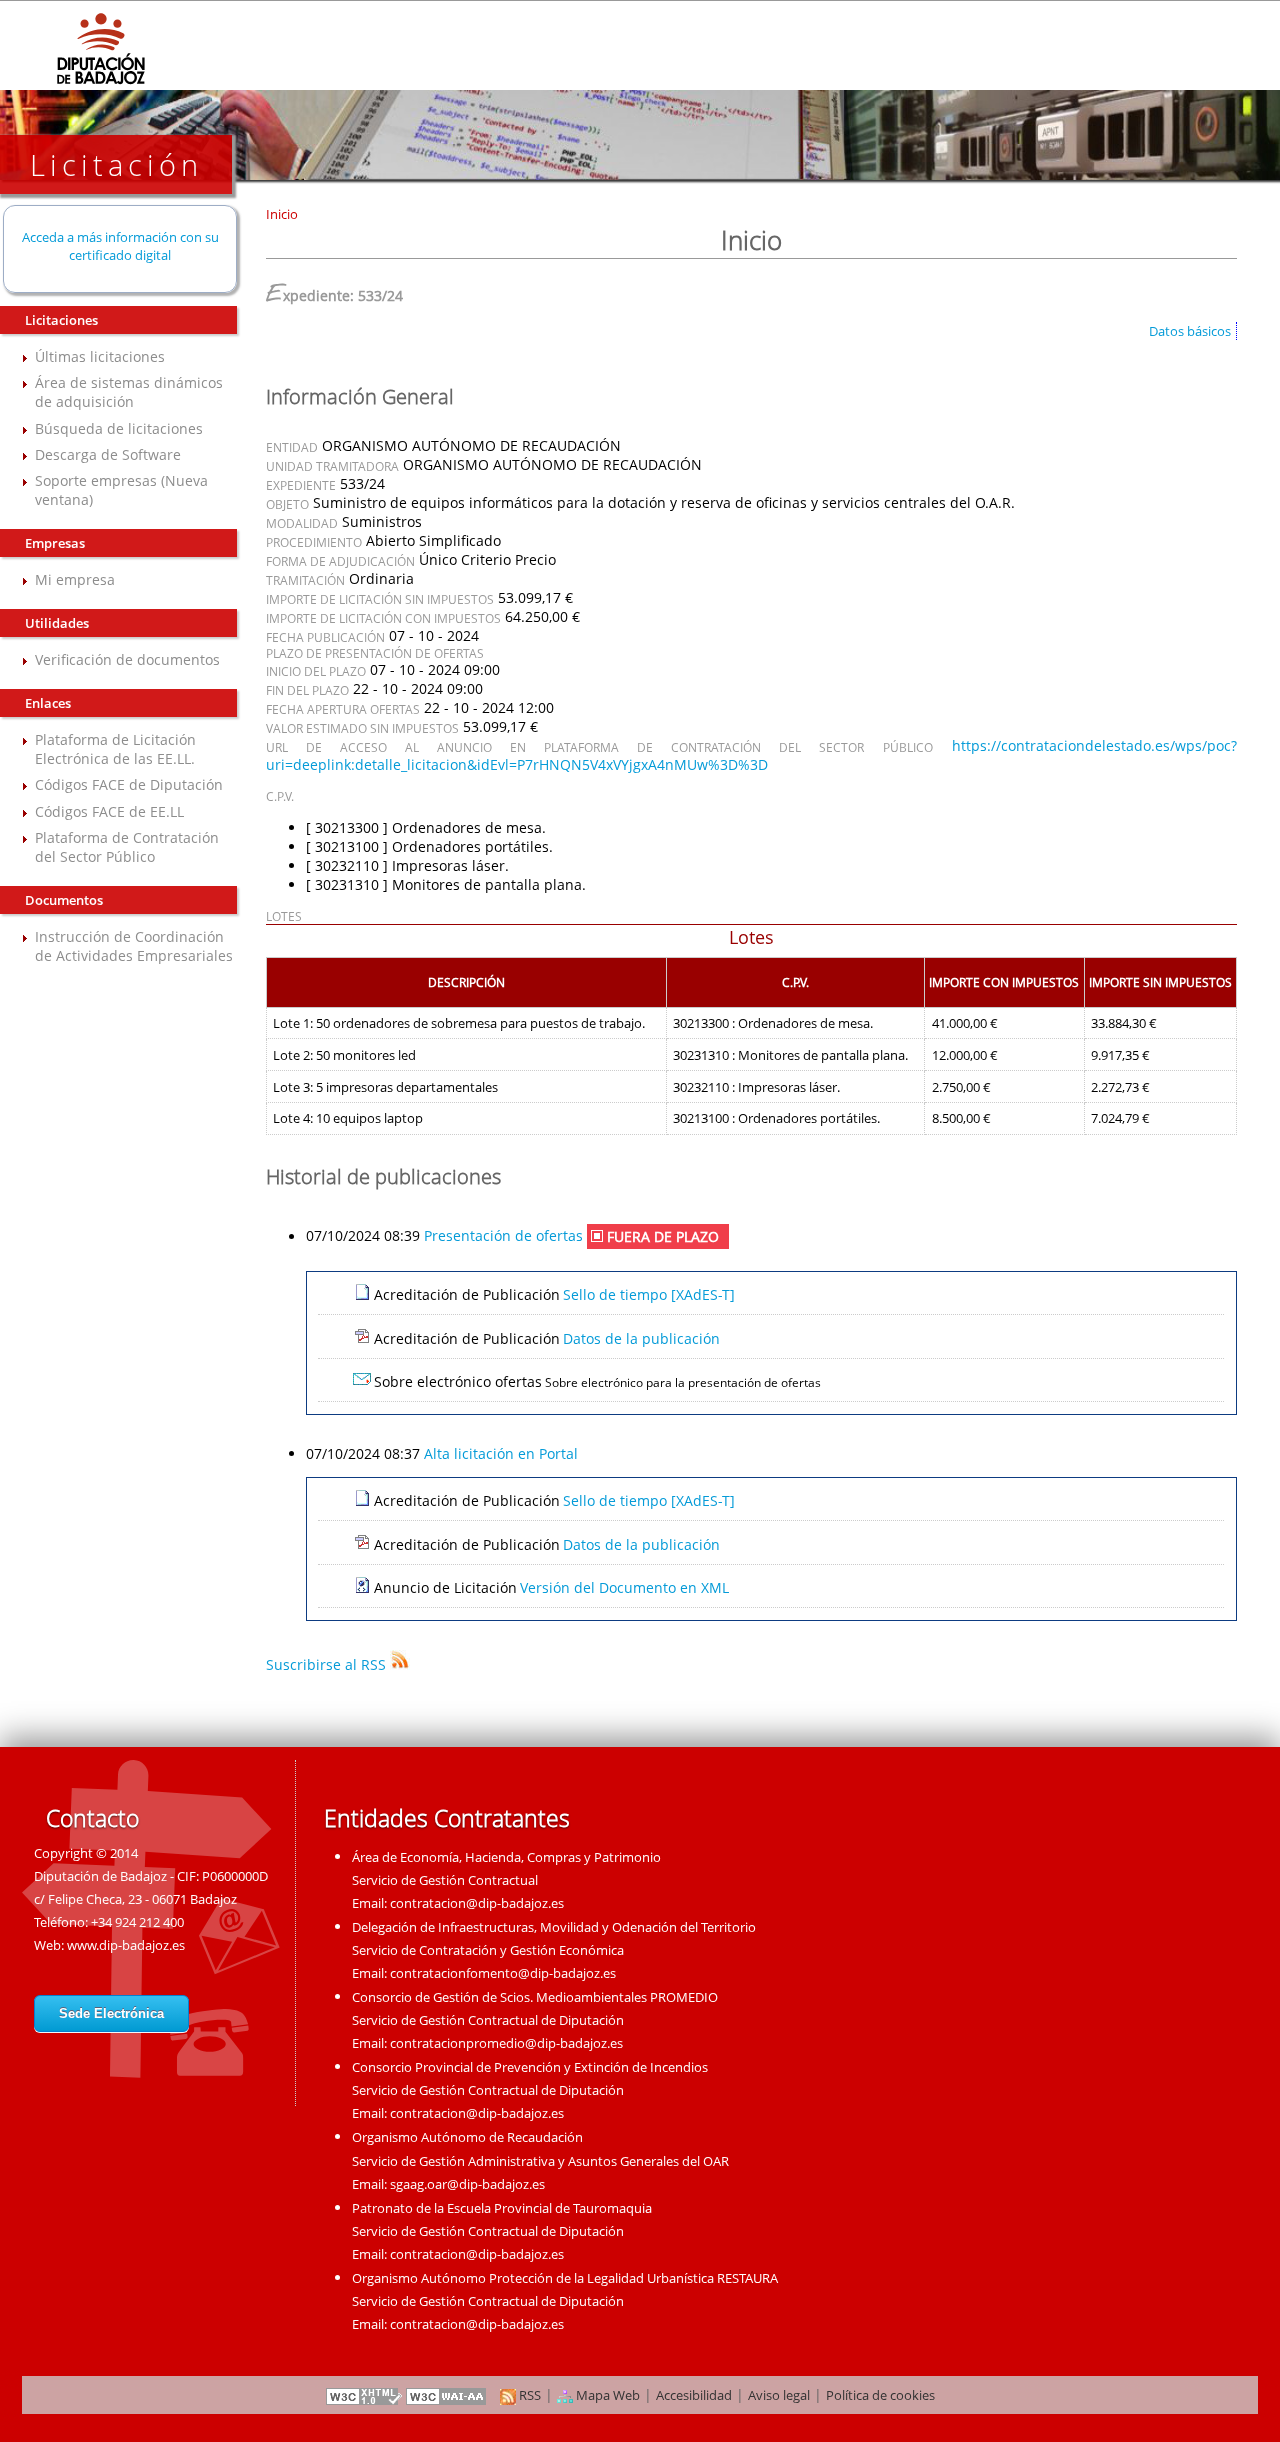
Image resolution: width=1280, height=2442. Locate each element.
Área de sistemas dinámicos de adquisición (129, 392)
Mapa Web (606, 2395)
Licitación (116, 164)
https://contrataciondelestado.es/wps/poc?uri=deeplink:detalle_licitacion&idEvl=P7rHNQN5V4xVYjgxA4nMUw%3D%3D (751, 755)
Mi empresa (75, 579)
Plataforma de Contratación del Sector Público (127, 847)
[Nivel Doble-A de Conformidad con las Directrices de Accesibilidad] (447, 2395)
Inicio (282, 214)
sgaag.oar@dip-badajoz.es (467, 2184)
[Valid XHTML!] (364, 2395)
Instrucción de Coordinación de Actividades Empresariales (134, 946)
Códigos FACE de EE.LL (109, 811)
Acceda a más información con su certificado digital (120, 246)
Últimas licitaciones (100, 356)
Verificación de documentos (127, 659)
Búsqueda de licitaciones (119, 428)
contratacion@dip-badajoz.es (477, 1903)
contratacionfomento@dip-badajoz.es (503, 1973)
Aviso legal (779, 2395)
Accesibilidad (694, 2395)
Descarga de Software (108, 454)
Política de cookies (880, 2395)
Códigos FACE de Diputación (129, 784)
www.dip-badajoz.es (126, 1945)
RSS (528, 2395)
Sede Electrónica (111, 2013)
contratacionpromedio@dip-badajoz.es (506, 2043)
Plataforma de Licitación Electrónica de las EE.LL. (115, 749)
